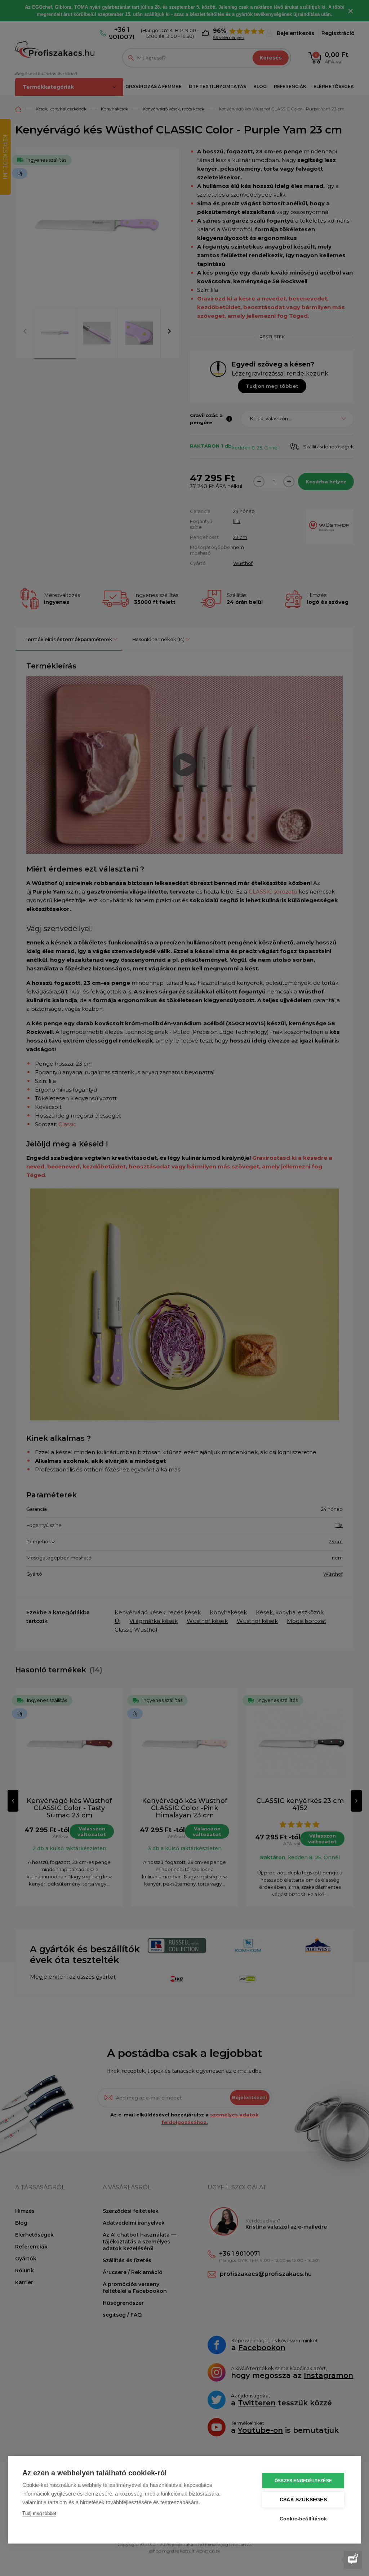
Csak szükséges (303, 2500)
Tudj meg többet (39, 2513)
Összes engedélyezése (303, 2481)
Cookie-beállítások (303, 2519)
